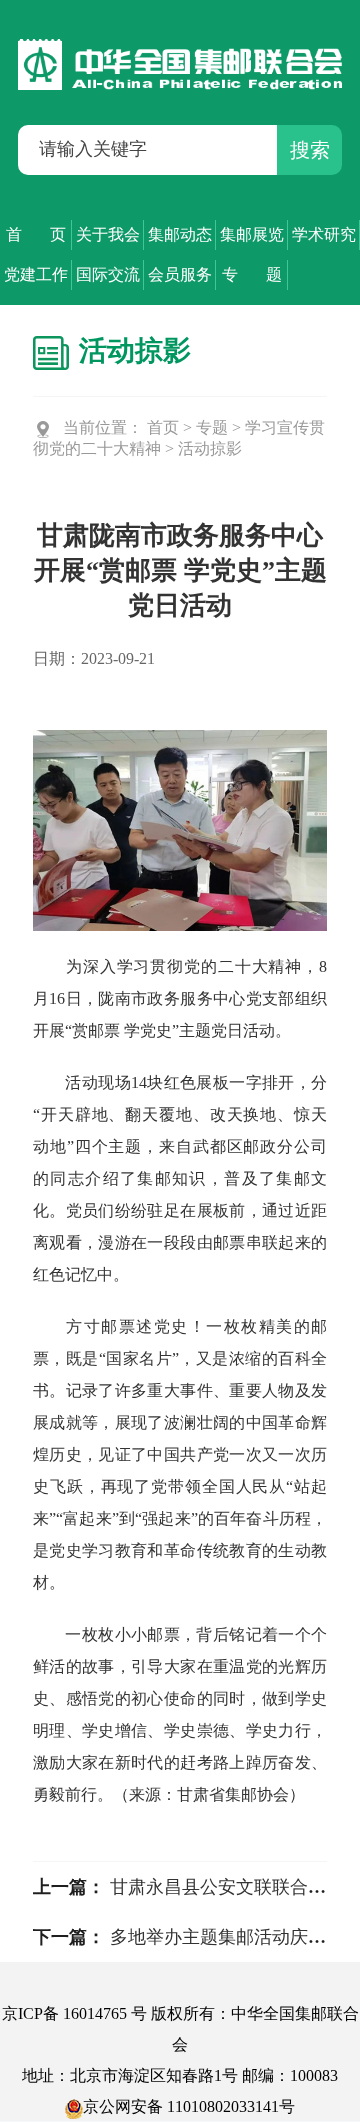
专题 (212, 427)
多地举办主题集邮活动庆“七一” (235, 1937)
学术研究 (324, 234)
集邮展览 (252, 234)
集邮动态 (180, 234)
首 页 (36, 234)
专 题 (252, 274)
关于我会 (108, 234)
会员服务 (180, 274)
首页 (163, 427)
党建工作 (36, 274)
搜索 (310, 150)
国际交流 (108, 274)
